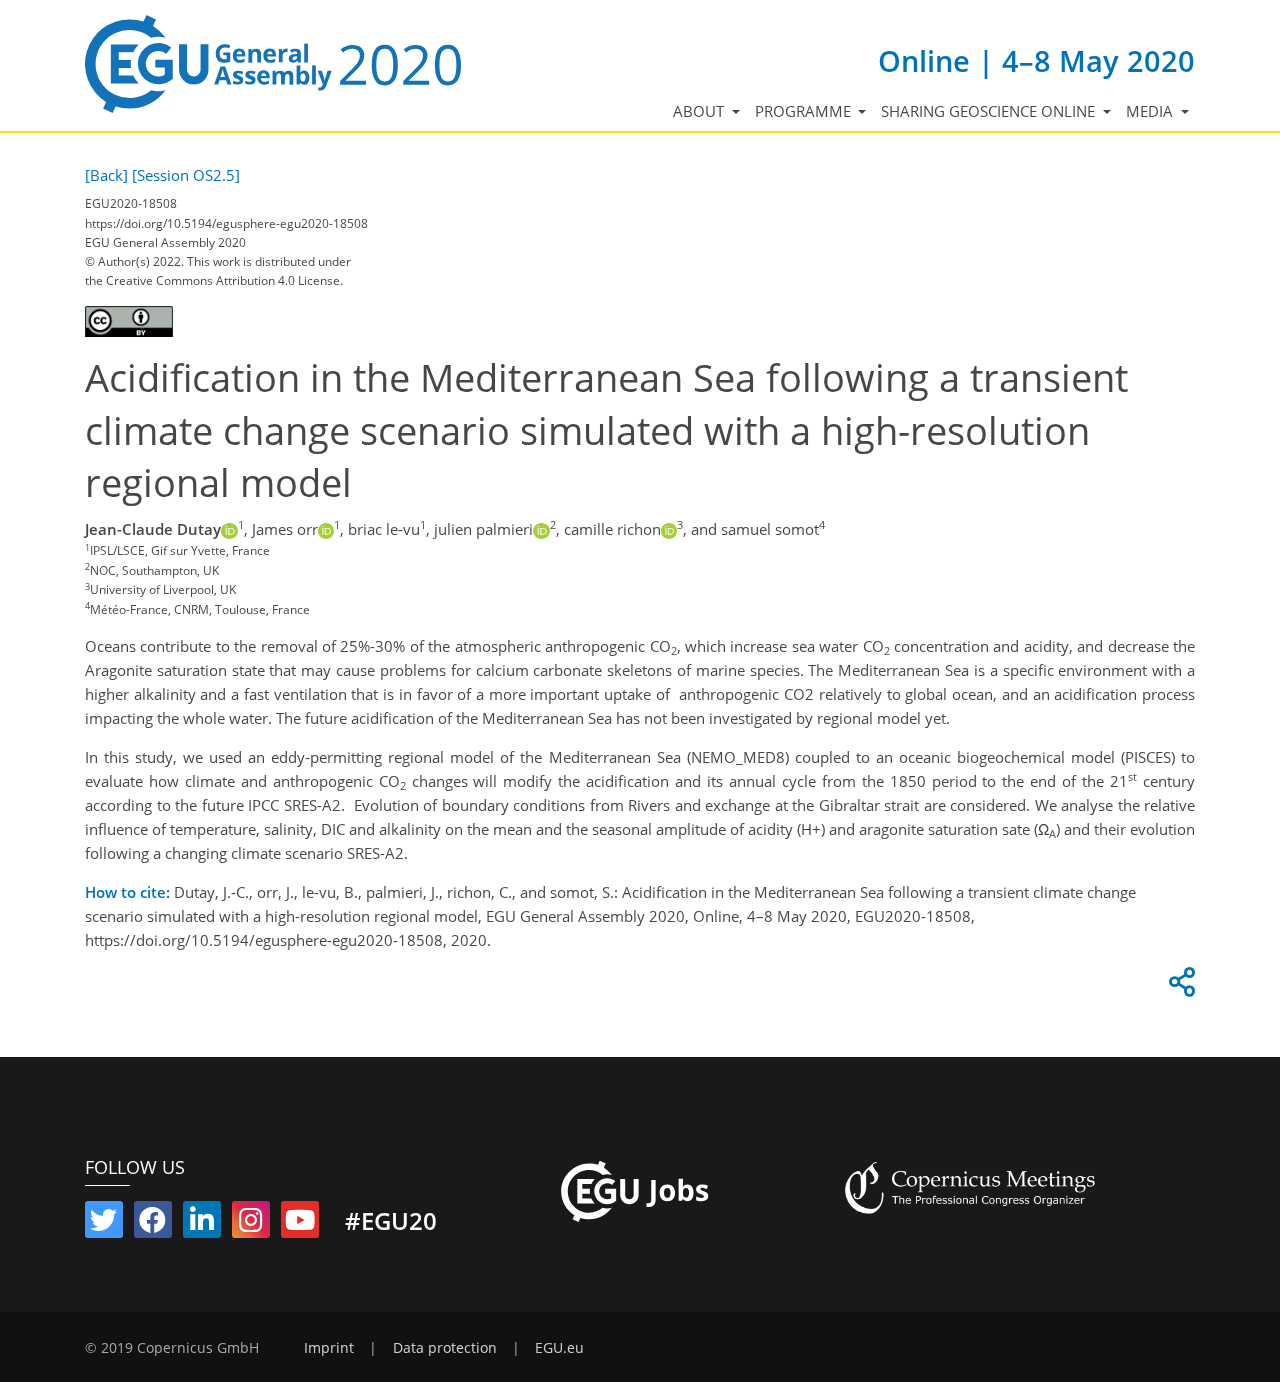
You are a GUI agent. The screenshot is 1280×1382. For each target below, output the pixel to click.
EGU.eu (559, 1348)
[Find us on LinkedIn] (202, 1224)
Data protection (445, 1348)
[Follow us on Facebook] (153, 1224)
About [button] (700, 111)
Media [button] (1151, 111)
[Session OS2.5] (186, 175)
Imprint (329, 1348)
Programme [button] (805, 111)
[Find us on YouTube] (300, 1224)
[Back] (106, 175)
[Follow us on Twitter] (104, 1224)
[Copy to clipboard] (1179, 987)
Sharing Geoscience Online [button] (990, 111)
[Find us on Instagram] (251, 1224)
